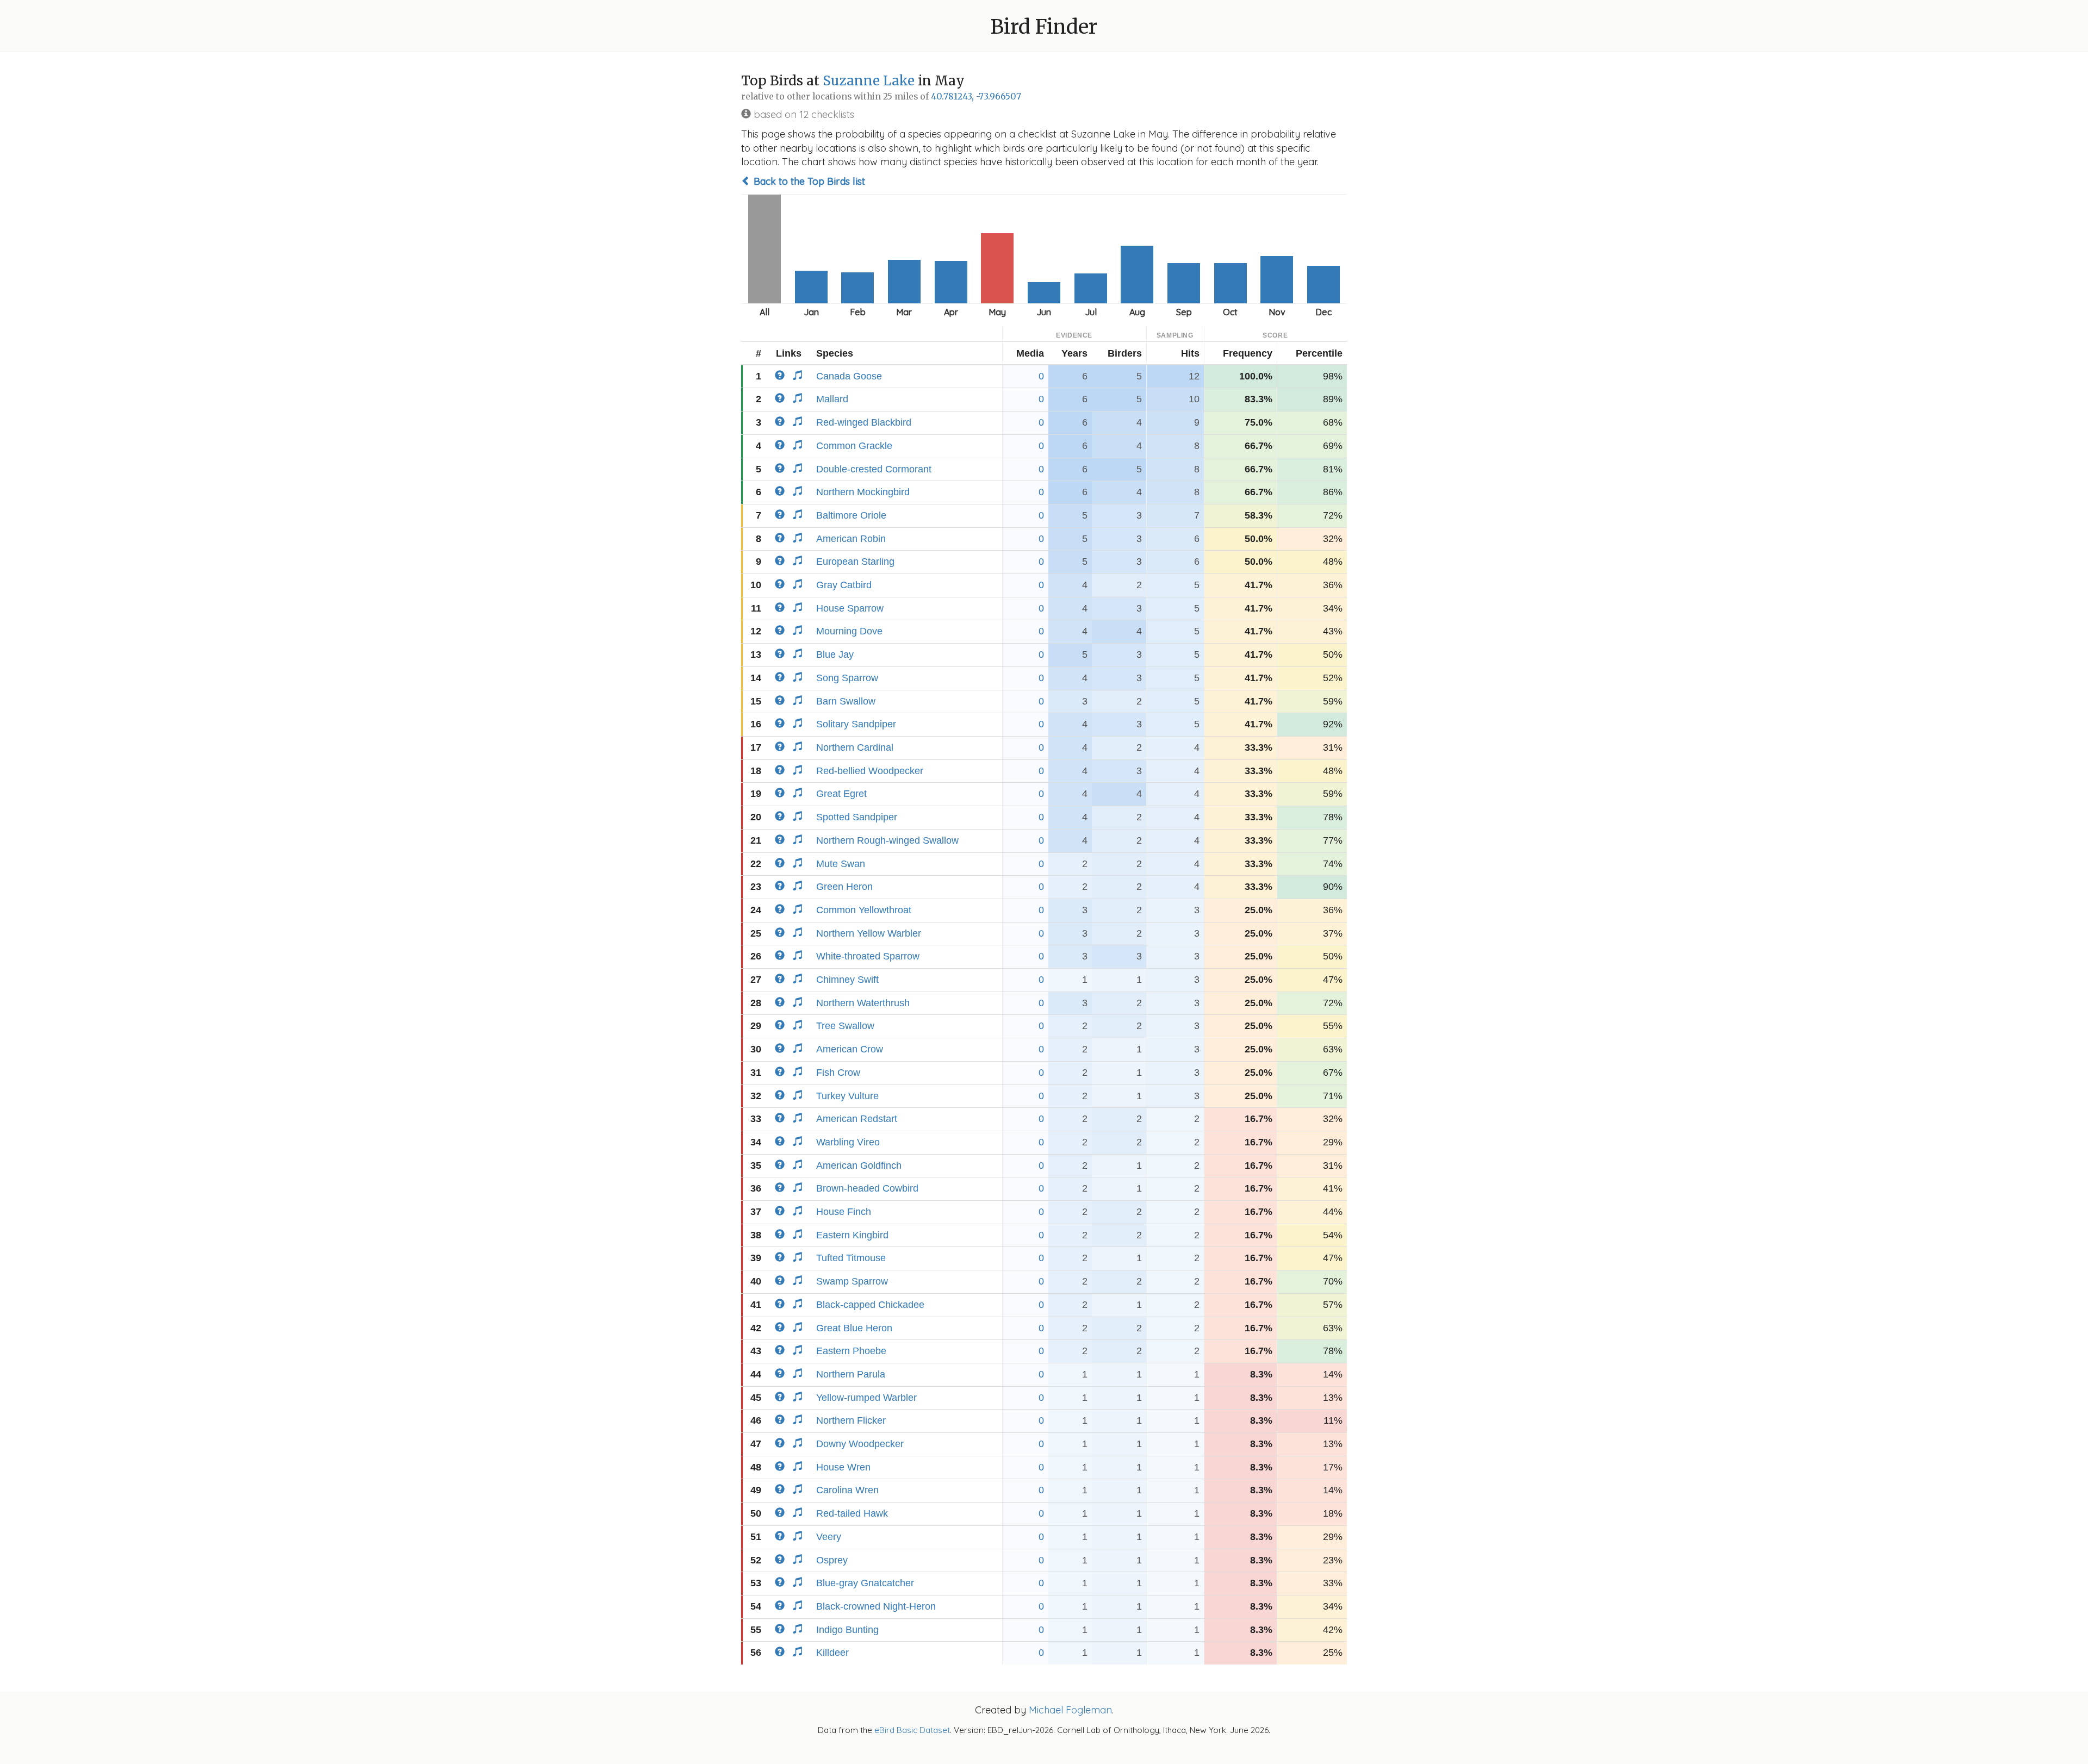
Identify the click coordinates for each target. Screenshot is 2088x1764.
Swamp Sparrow (852, 1281)
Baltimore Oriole (851, 515)
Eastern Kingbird (852, 1235)
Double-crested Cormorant (874, 469)
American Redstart (857, 1119)
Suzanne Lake (869, 81)
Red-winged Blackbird (864, 422)
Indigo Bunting (847, 1630)
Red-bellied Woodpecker (870, 771)
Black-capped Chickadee (870, 1305)
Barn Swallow (846, 701)
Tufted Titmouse (851, 1258)
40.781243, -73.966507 (976, 96)
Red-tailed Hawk (852, 1513)
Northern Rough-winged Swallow (887, 840)
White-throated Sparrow (868, 956)
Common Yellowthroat (864, 910)
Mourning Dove (849, 631)
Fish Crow (838, 1073)
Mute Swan (841, 864)
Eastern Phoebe (851, 1351)
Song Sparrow (847, 678)
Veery (829, 1537)
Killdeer (832, 1653)
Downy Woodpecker (860, 1444)
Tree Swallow (845, 1026)
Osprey (832, 1560)
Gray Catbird (844, 585)
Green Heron (844, 887)
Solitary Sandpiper (856, 724)
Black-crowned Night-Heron (876, 1606)
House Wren (843, 1467)
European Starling (855, 562)
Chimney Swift (847, 980)
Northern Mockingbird (863, 492)
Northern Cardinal (855, 747)
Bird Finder (1044, 27)
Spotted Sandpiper (857, 817)
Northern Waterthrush (863, 1003)
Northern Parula (851, 1374)
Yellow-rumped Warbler (866, 1398)
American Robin (851, 539)
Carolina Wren (847, 1490)
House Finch (844, 1212)
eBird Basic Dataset (912, 1730)
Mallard (832, 399)
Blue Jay (835, 655)
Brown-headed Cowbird (867, 1188)
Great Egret (841, 794)
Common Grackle (854, 446)
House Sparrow (850, 608)
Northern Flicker (851, 1420)
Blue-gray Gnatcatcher (865, 1583)
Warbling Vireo (848, 1142)
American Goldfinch (859, 1165)
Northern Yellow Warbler (869, 933)
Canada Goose (849, 376)
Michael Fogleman (1070, 1710)
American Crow (850, 1049)
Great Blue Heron (854, 1328)
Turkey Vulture (847, 1096)
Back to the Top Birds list (808, 181)
